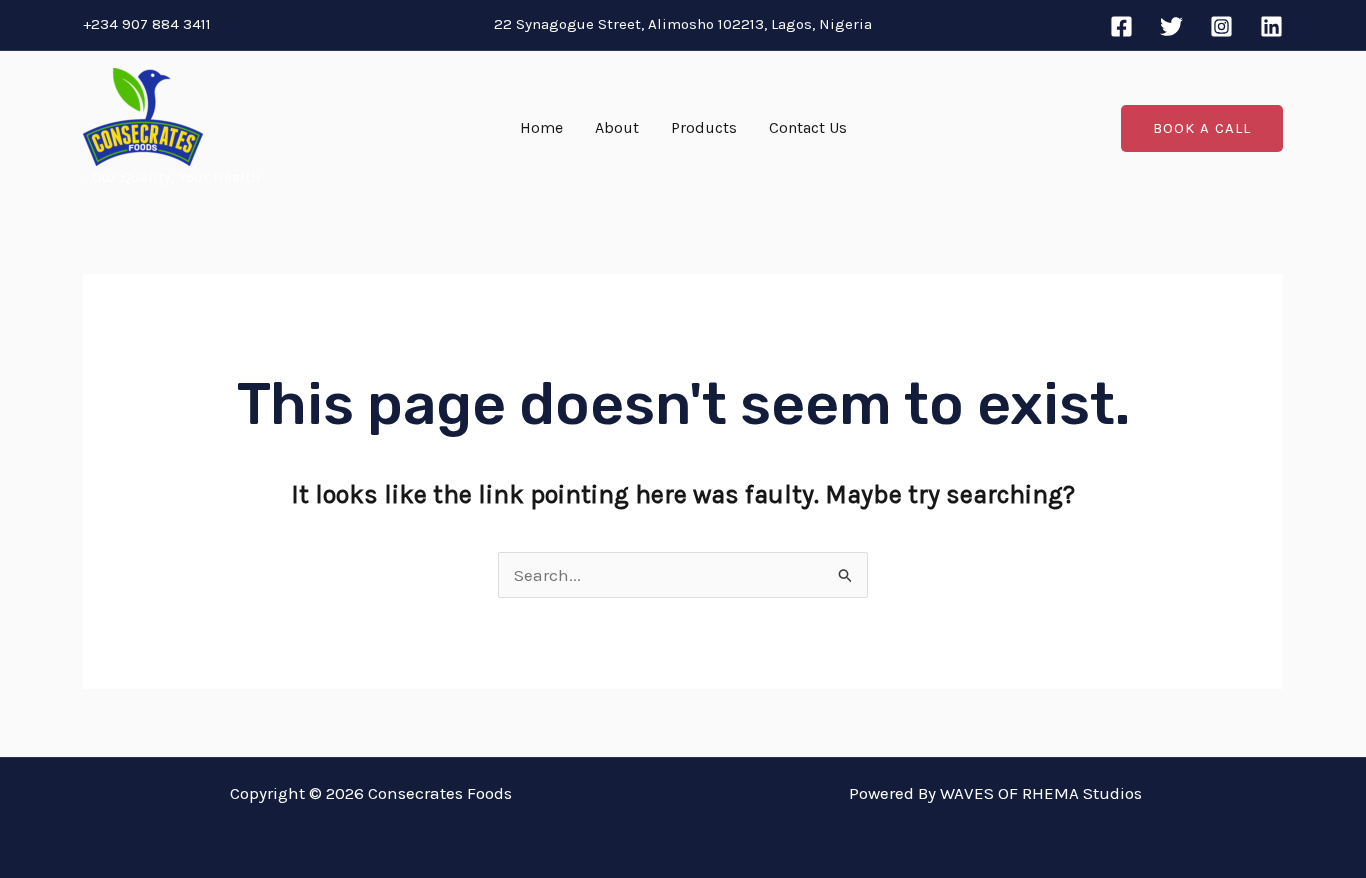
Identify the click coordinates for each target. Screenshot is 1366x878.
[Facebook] (1121, 26)
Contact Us (808, 127)
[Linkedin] (1271, 26)
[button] (1202, 128)
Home (541, 127)
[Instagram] (1221, 26)
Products (704, 127)
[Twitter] (1171, 26)
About (617, 127)
